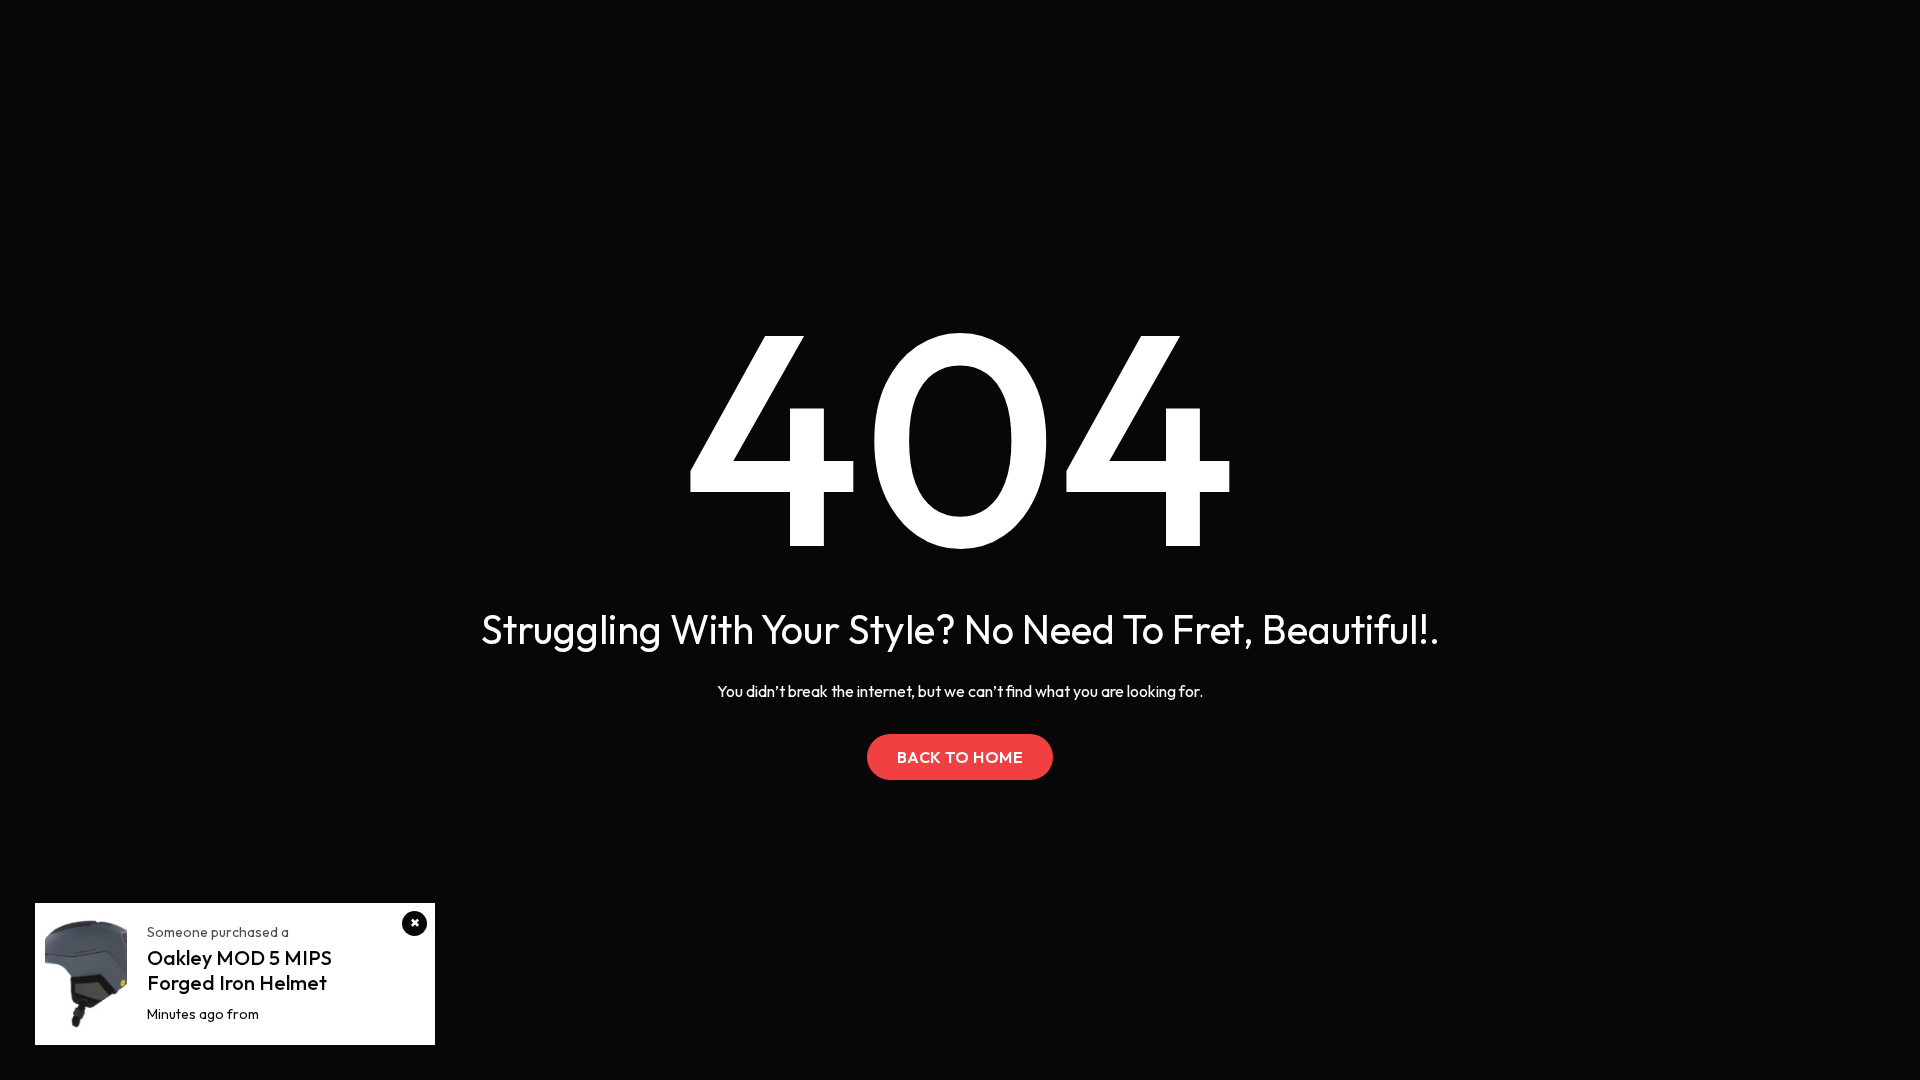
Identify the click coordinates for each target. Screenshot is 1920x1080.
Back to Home (960, 757)
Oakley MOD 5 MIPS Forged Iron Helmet (239, 970)
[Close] (414, 923)
